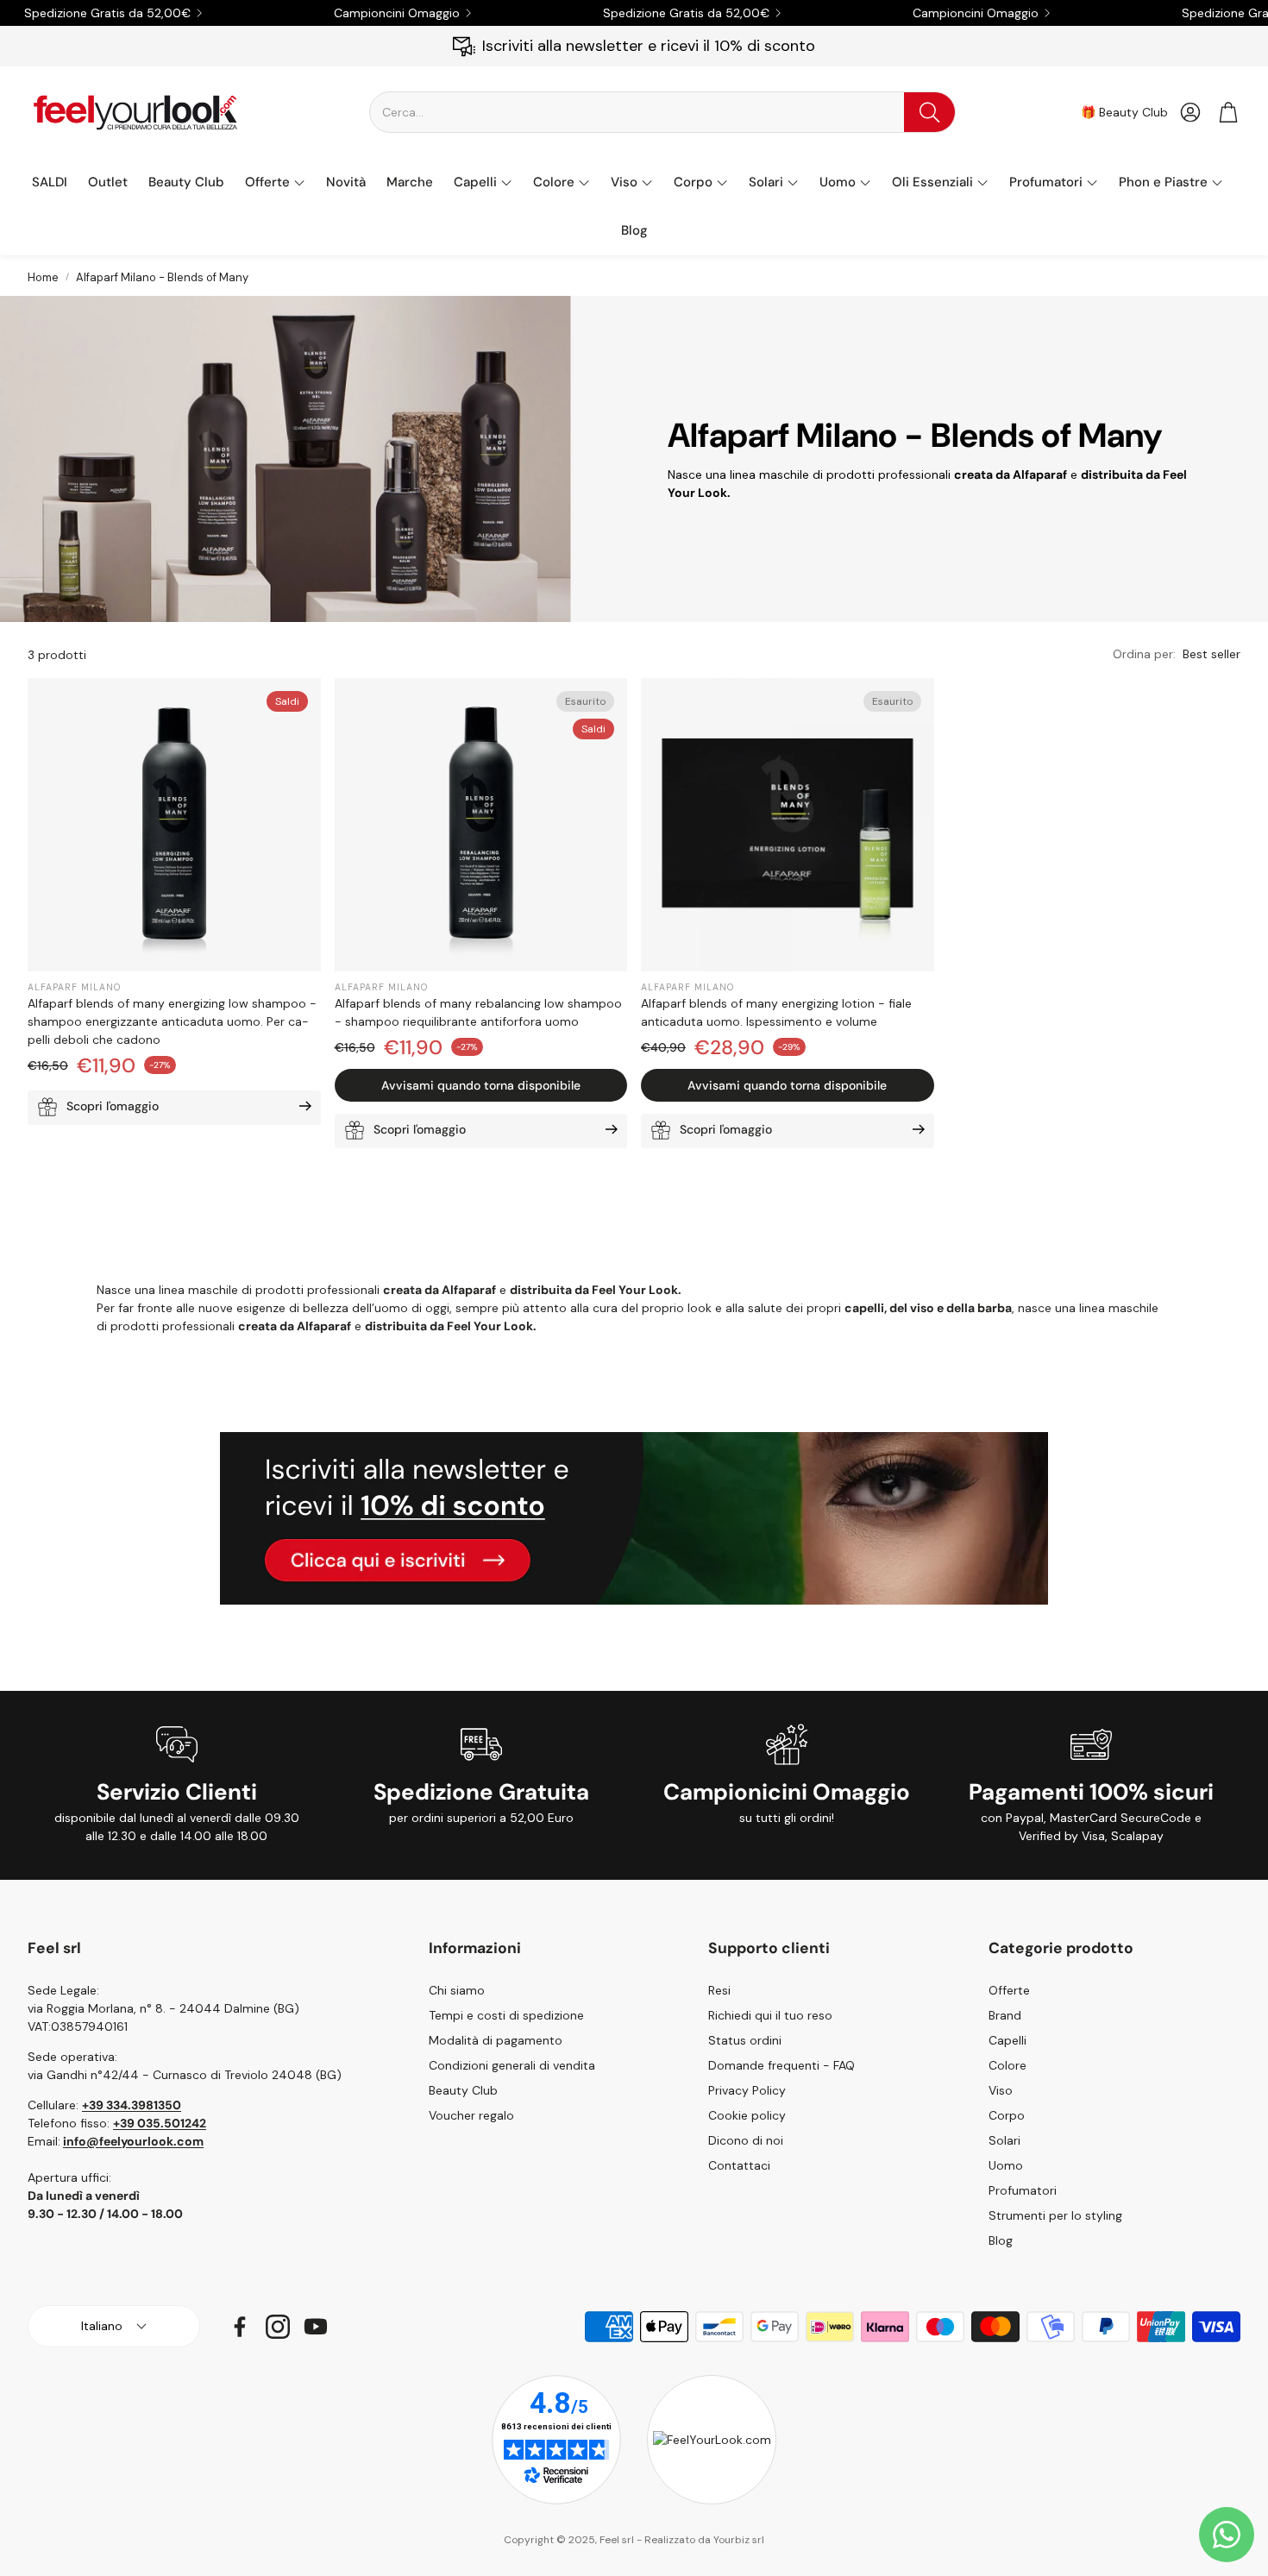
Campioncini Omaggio (397, 13)
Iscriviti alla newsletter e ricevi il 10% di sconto (649, 46)
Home (43, 277)
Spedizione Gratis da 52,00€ (107, 13)
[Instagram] (278, 2327)
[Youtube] (316, 2327)
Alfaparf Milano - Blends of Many (162, 277)
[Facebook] (240, 2327)
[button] (662, 112)
